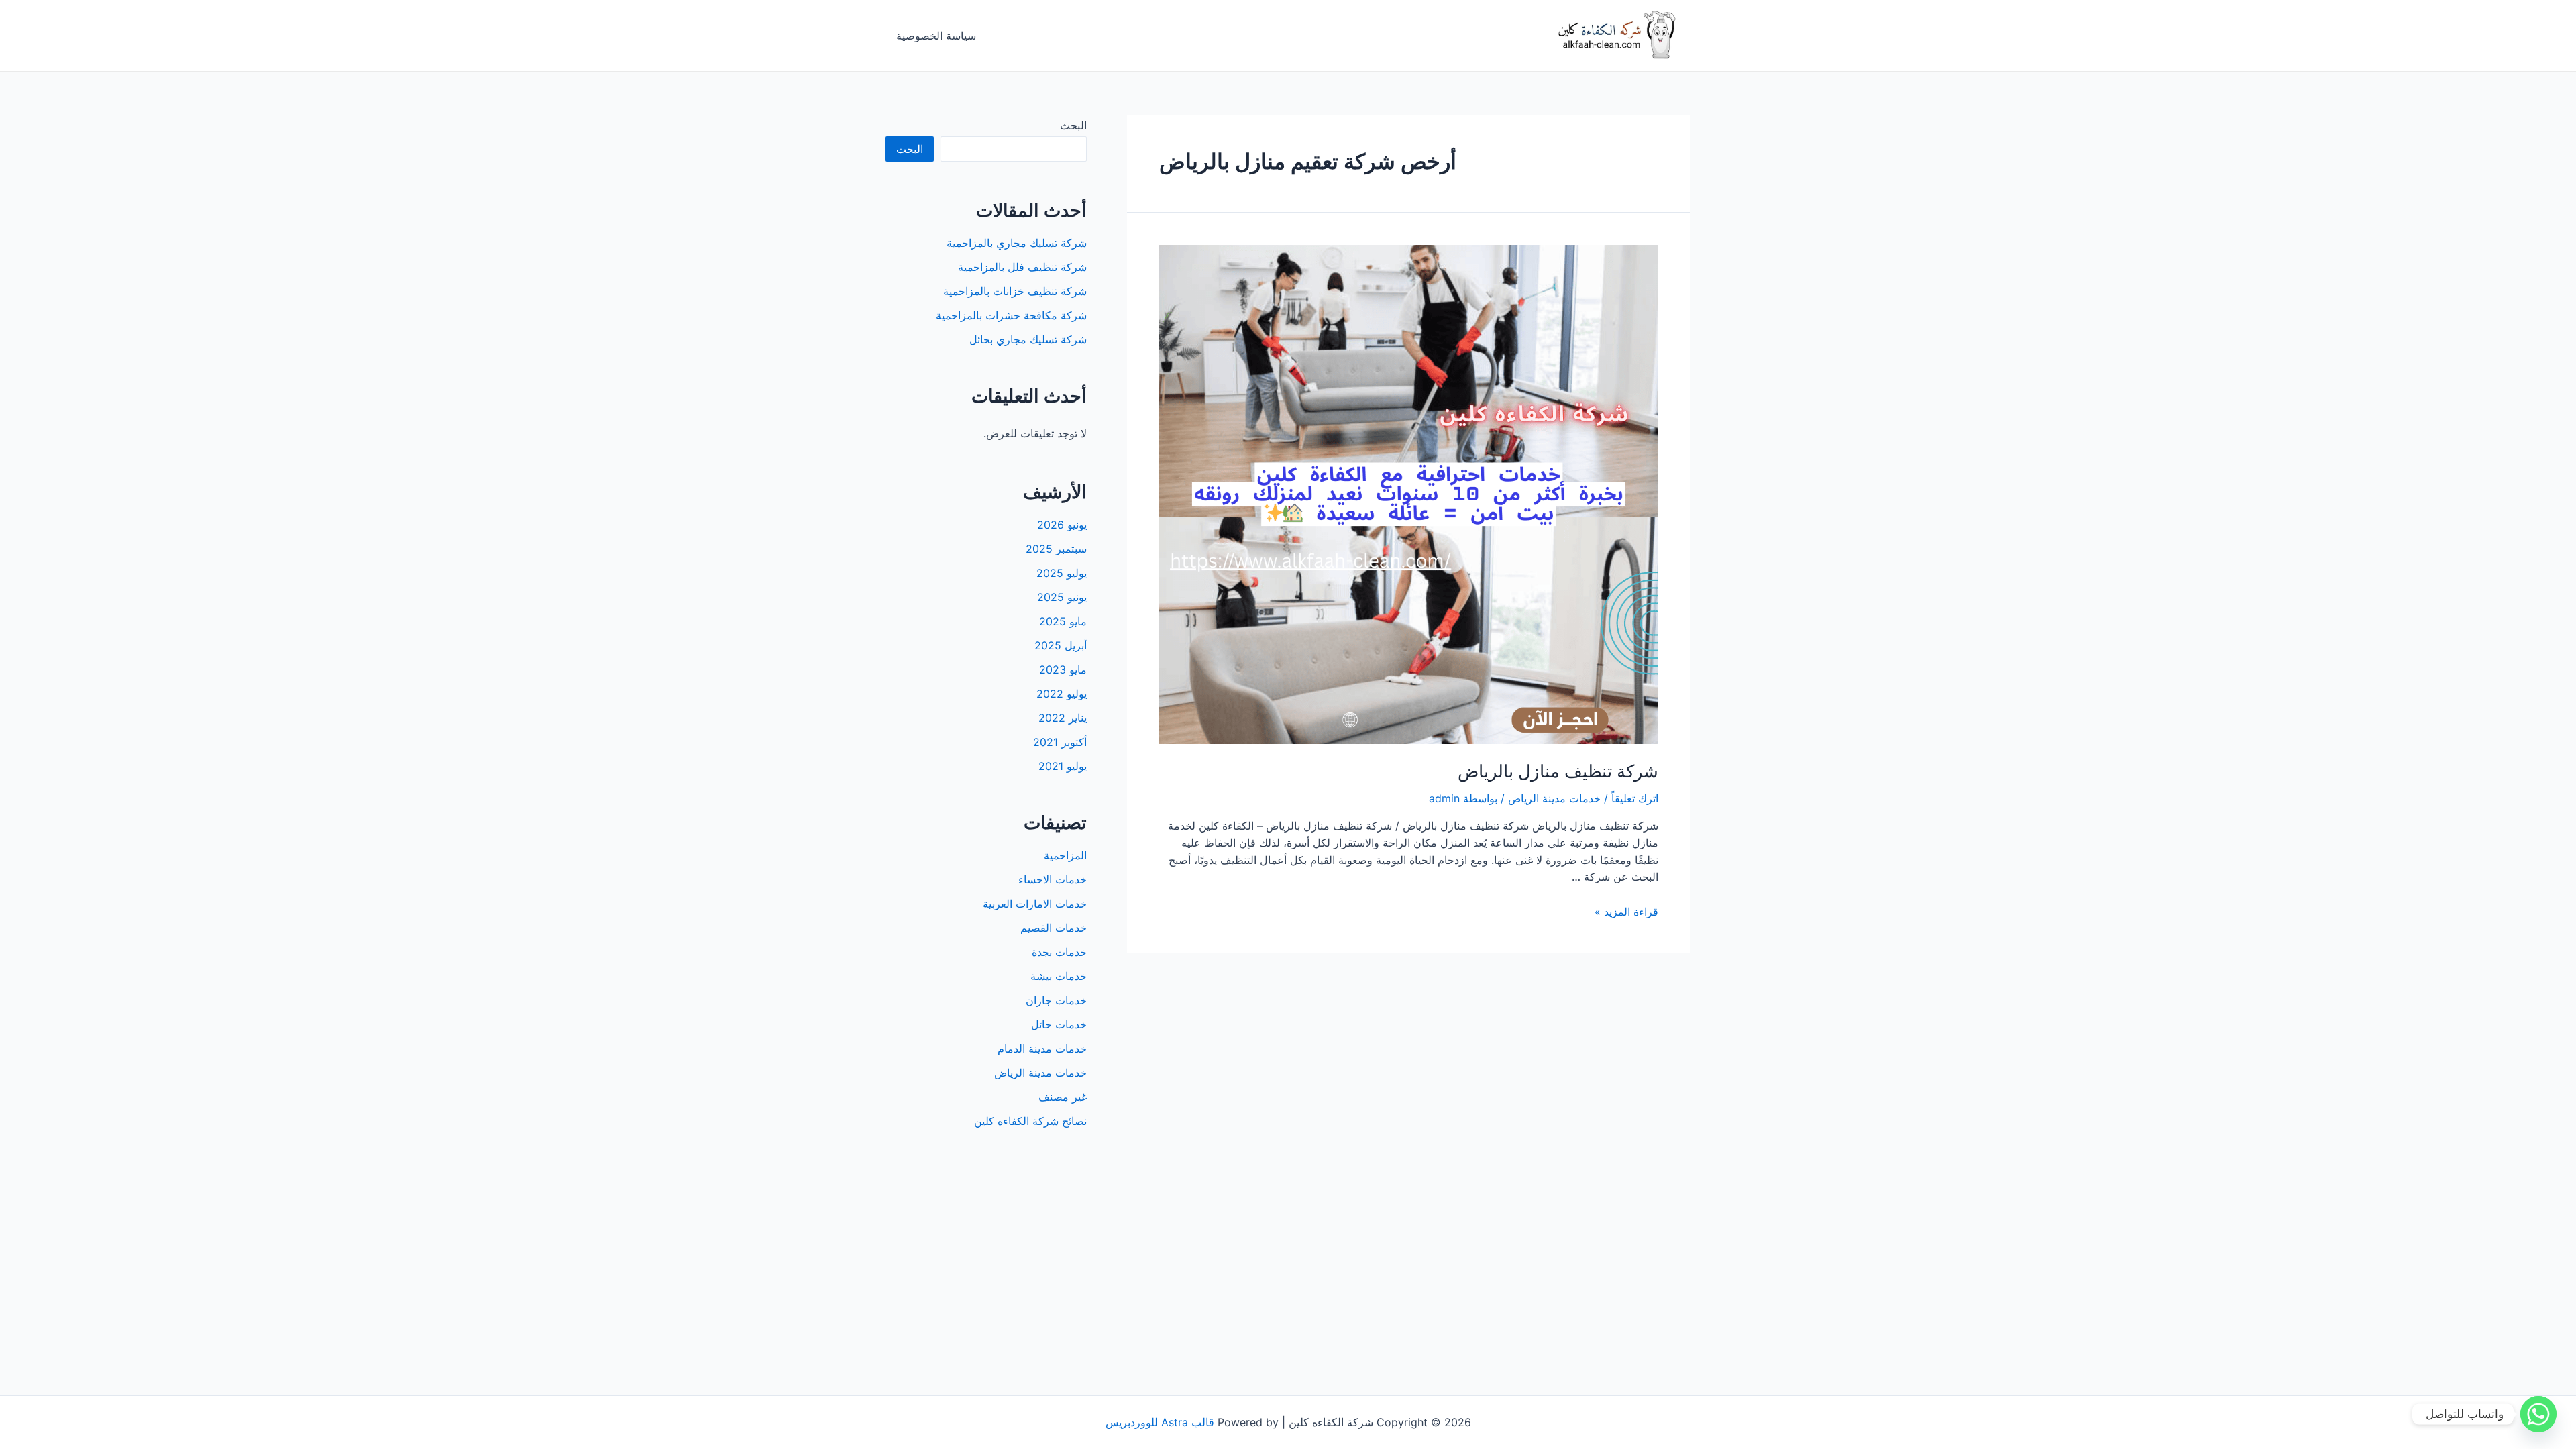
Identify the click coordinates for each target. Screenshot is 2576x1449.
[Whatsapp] (2538, 1414)
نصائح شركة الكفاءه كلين (1030, 1121)
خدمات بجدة (1059, 952)
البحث (1073, 125)
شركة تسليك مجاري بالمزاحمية (1017, 243)
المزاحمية (1065, 855)
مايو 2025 (1063, 621)
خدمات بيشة (1059, 976)
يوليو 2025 (1062, 573)
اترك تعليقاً (1635, 798)
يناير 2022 (1063, 718)
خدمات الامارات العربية (1035, 904)
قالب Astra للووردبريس (1160, 1422)
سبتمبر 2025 (1056, 549)
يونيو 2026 (1062, 525)
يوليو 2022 (1062, 694)
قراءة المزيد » (1626, 912)
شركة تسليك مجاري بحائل (1028, 339)
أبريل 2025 (1061, 645)
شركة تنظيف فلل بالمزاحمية (1022, 267)
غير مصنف (1063, 1097)
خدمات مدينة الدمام (1042, 1049)
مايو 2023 (1063, 669)
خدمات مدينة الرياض (1554, 798)
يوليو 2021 (1063, 766)
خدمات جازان (1056, 1000)
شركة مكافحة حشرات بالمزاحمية (1011, 315)
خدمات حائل (1059, 1024)
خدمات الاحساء (1053, 879)
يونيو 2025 (1062, 597)
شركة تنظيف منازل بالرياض (1558, 771)
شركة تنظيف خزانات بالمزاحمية (1015, 291)
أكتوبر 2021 (1060, 742)
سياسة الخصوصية (936, 36)
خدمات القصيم (1054, 928)
